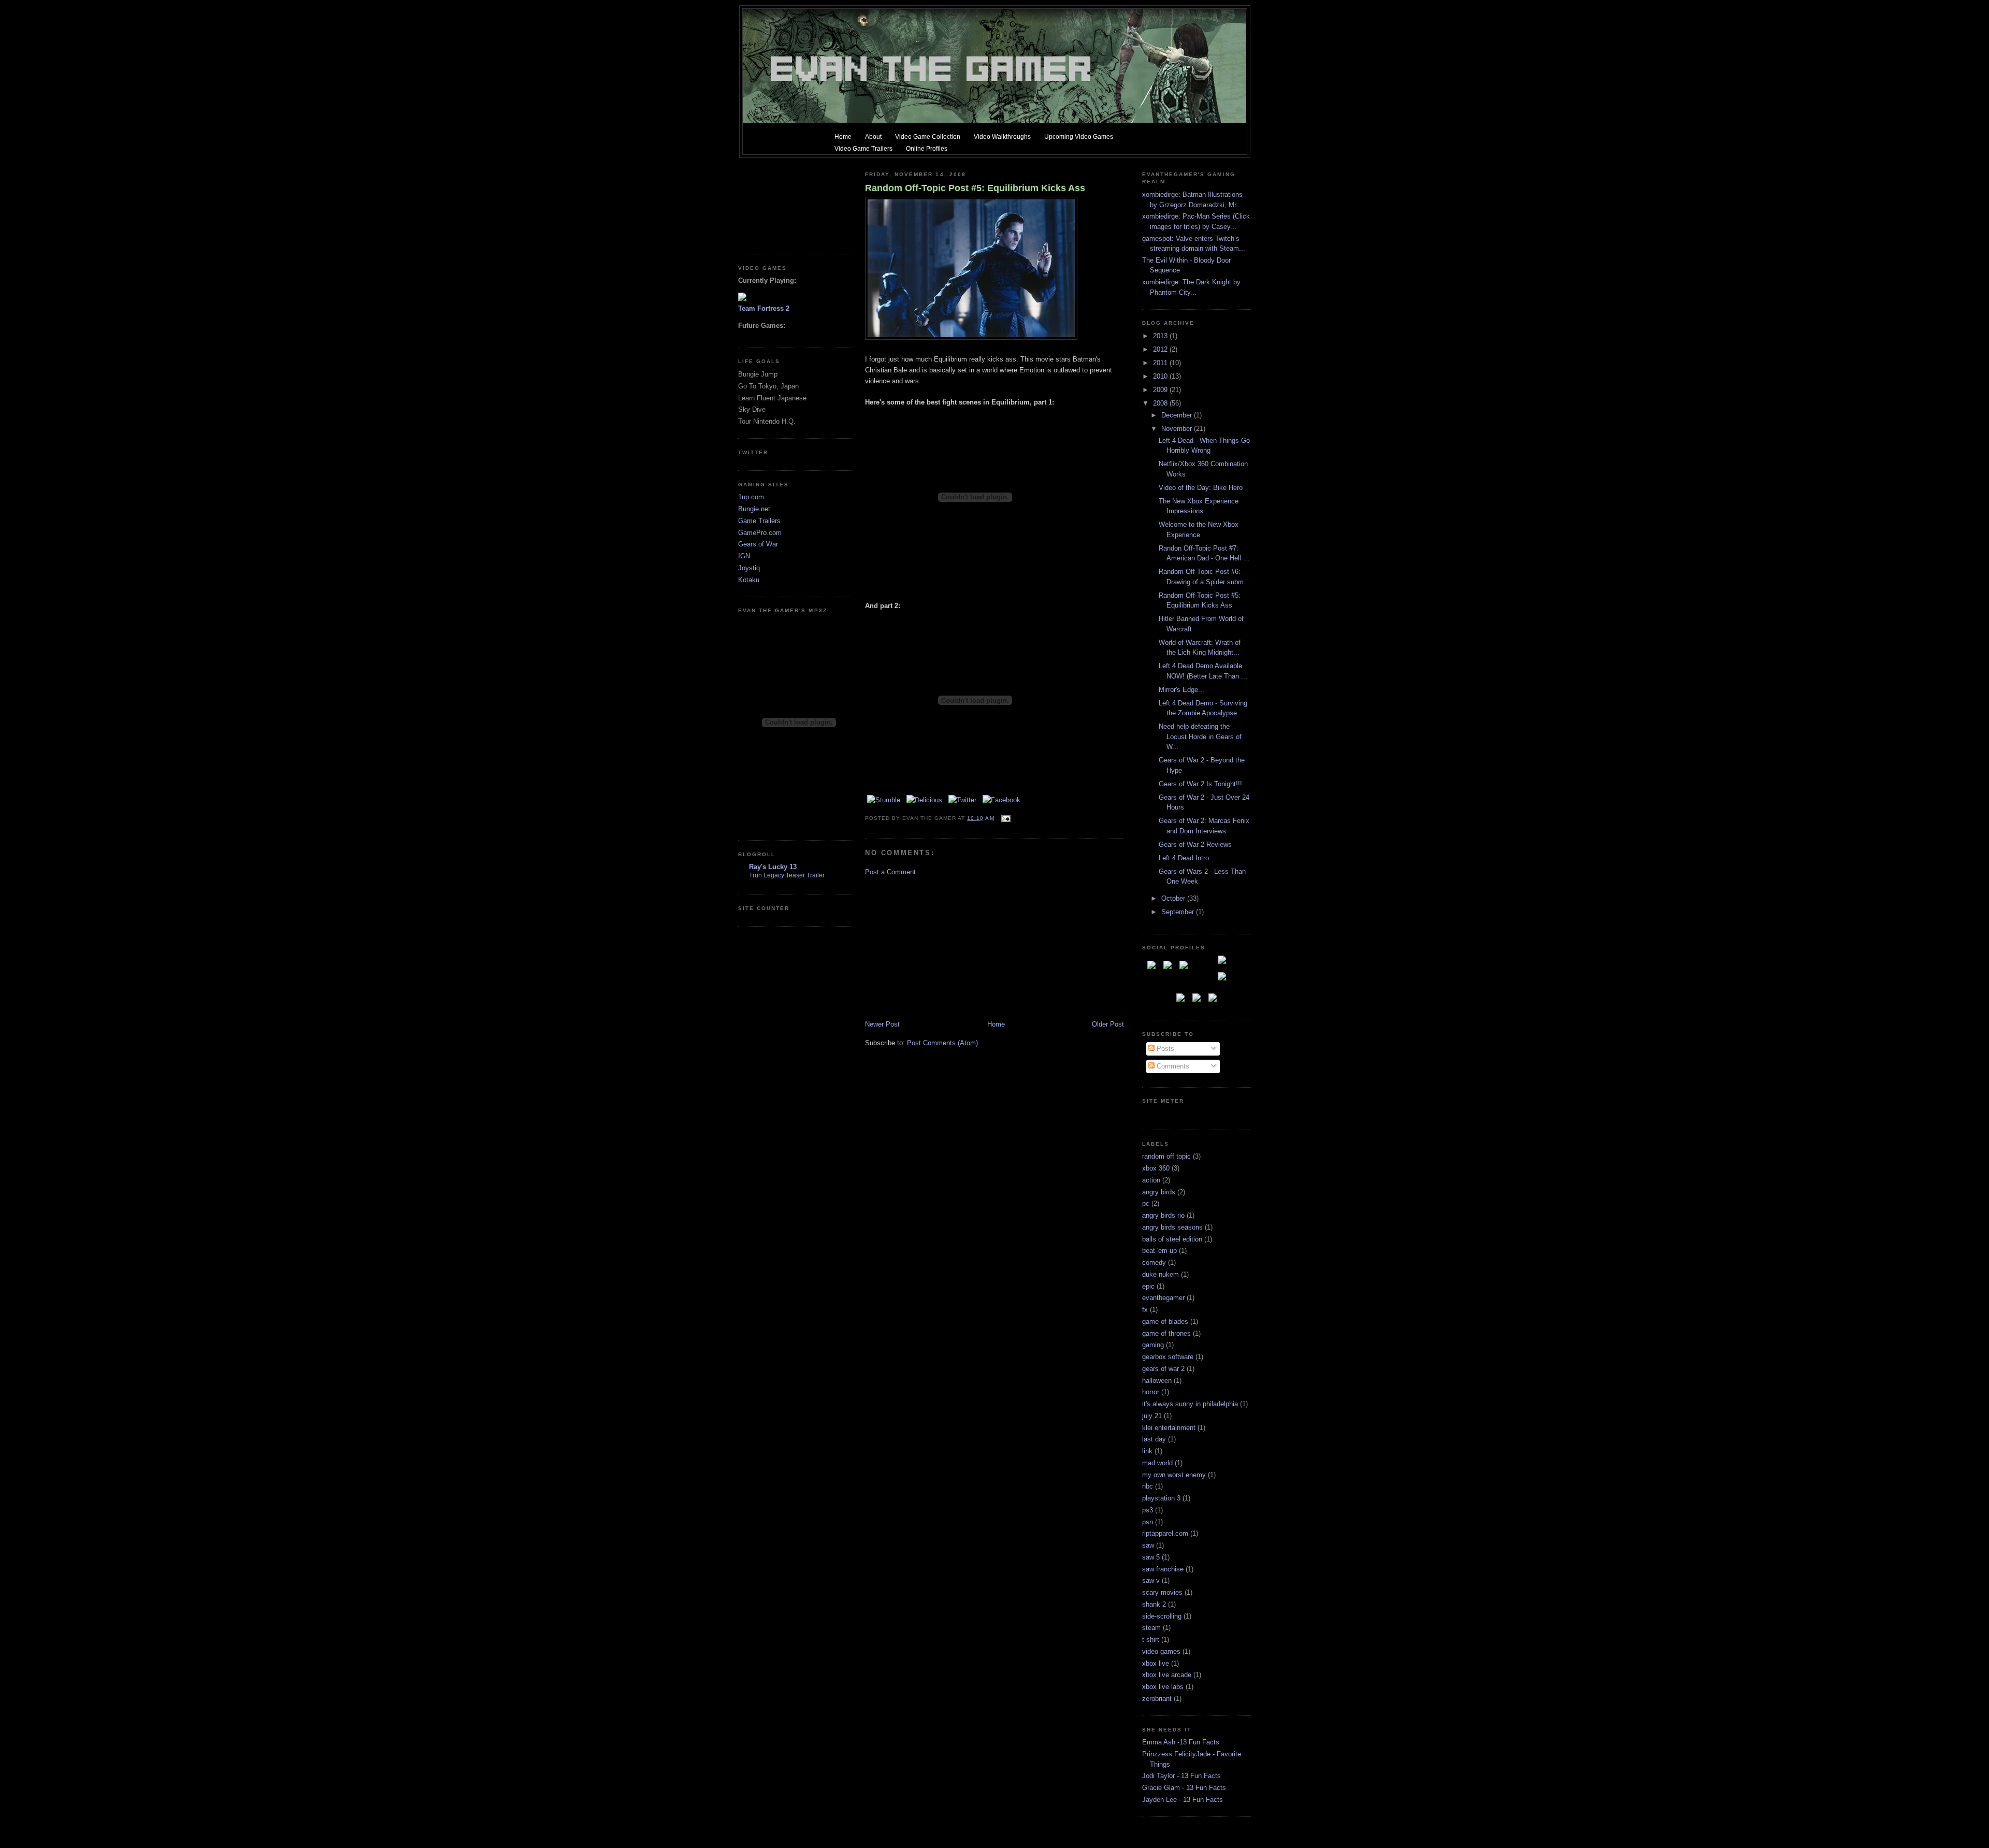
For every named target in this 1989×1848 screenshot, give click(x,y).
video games (1161, 1651)
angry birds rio (1163, 1215)
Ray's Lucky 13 (773, 867)
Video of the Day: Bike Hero (1201, 488)
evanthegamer (1163, 1298)
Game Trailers (759, 521)
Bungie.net (754, 509)
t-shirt (1151, 1640)
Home (996, 1024)
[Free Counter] (1160, 1114)
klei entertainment (1169, 1428)
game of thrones (1166, 1333)
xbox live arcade (1167, 1675)
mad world (1157, 1463)
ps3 (1148, 1510)
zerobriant (1157, 1699)
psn (1148, 1522)
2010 (1161, 376)
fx (1145, 1310)
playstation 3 (1161, 1498)
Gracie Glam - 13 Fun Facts (1184, 1788)
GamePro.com (760, 533)
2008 (1161, 403)
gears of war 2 (1163, 1369)
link (1147, 1451)
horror (1151, 1392)
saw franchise (1163, 1569)
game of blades (1165, 1322)
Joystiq (749, 568)
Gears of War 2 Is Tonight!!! (1200, 784)
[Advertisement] (785, 202)
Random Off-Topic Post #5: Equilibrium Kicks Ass (975, 188)
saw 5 (1151, 1557)
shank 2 (1154, 1604)
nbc (1148, 1486)
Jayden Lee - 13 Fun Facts (1183, 1800)
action (1151, 1180)
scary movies (1162, 1592)
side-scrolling (1162, 1616)
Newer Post (882, 1024)
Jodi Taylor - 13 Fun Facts (1181, 1776)
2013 (1161, 336)
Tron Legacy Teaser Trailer (787, 875)
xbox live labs (1163, 1687)
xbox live (1156, 1663)
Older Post (1108, 1024)
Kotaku (749, 580)
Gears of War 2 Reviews (1195, 844)
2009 (1161, 390)
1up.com (751, 497)
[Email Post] (1005, 818)
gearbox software (1168, 1357)
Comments (1172, 1066)
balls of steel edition (1172, 1239)
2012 (1161, 349)
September (1179, 912)
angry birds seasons (1172, 1227)
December (1178, 415)
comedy (1154, 1262)
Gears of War (758, 544)
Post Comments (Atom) (942, 1043)
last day (1154, 1439)
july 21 (1152, 1416)
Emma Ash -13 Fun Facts (1181, 1742)
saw (1148, 1545)
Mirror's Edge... (1181, 690)
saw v (1151, 1580)
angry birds (1159, 1192)
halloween (1157, 1381)
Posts (1164, 1049)
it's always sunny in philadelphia (1190, 1404)
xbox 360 (1156, 1168)
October (1174, 898)
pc (1146, 1203)
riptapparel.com (1165, 1533)
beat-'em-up (1159, 1251)
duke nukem (1161, 1274)
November (1178, 429)
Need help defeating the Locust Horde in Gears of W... (1200, 737)
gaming (1153, 1345)
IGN (744, 556)
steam (1151, 1628)
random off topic (1166, 1156)
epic (1148, 1286)
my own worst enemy (1174, 1475)
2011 (1161, 363)
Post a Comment (890, 872)
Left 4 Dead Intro (1184, 858)
